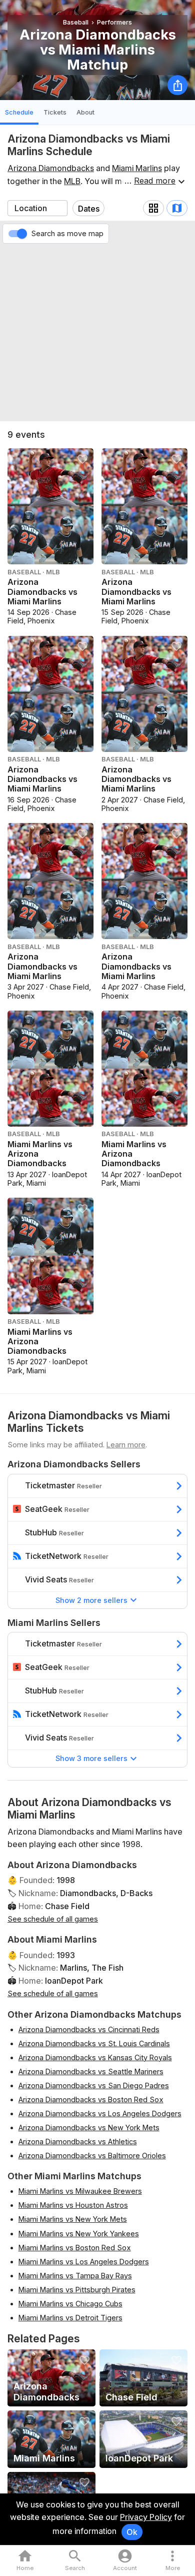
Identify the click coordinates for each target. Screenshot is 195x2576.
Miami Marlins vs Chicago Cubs (70, 2304)
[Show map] (177, 208)
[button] (172, 2561)
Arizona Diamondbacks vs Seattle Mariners (91, 2071)
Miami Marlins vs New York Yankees (79, 2234)
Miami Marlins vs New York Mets (73, 2219)
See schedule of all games (53, 1919)
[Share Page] (177, 85)
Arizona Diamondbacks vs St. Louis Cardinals (94, 2043)
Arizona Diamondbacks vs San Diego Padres (94, 2085)
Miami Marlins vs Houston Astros (73, 2205)
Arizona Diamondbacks (51, 168)
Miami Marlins (137, 168)
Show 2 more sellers (91, 1600)
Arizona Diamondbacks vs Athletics (78, 2141)
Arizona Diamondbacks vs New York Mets (89, 2127)
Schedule (19, 112)
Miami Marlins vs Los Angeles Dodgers (84, 2262)
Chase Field (67, 1906)
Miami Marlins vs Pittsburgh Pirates (77, 2290)
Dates (89, 209)
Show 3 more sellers (91, 1758)
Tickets (55, 112)
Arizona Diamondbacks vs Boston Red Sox (91, 2099)
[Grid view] (153, 208)
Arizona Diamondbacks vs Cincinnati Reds (89, 2029)
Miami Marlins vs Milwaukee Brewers (80, 2191)
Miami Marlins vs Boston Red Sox (75, 2248)
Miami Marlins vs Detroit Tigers (70, 2318)
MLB (72, 181)
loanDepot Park (74, 1981)
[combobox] (37, 208)
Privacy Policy (146, 2517)
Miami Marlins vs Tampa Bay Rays (75, 2276)
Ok (132, 2532)
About (85, 112)
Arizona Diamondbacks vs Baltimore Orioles (92, 2156)
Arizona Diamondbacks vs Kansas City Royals (95, 2057)
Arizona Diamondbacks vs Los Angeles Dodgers (100, 2113)
